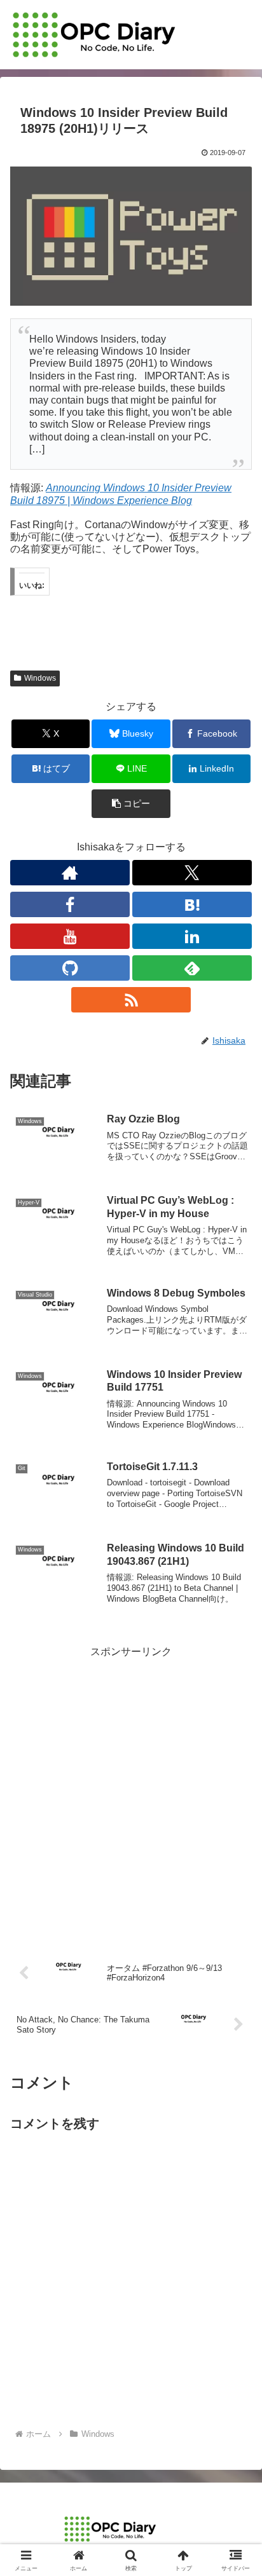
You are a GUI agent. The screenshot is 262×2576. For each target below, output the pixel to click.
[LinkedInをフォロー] (192, 936)
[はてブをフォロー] (192, 904)
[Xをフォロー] (192, 873)
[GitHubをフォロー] (70, 968)
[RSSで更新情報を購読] (131, 1000)
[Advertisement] (131, 1792)
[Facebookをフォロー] (70, 904)
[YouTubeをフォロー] (70, 936)
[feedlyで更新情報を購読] (192, 968)
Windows (40, 678)
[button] (131, 804)
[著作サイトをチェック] (70, 873)
